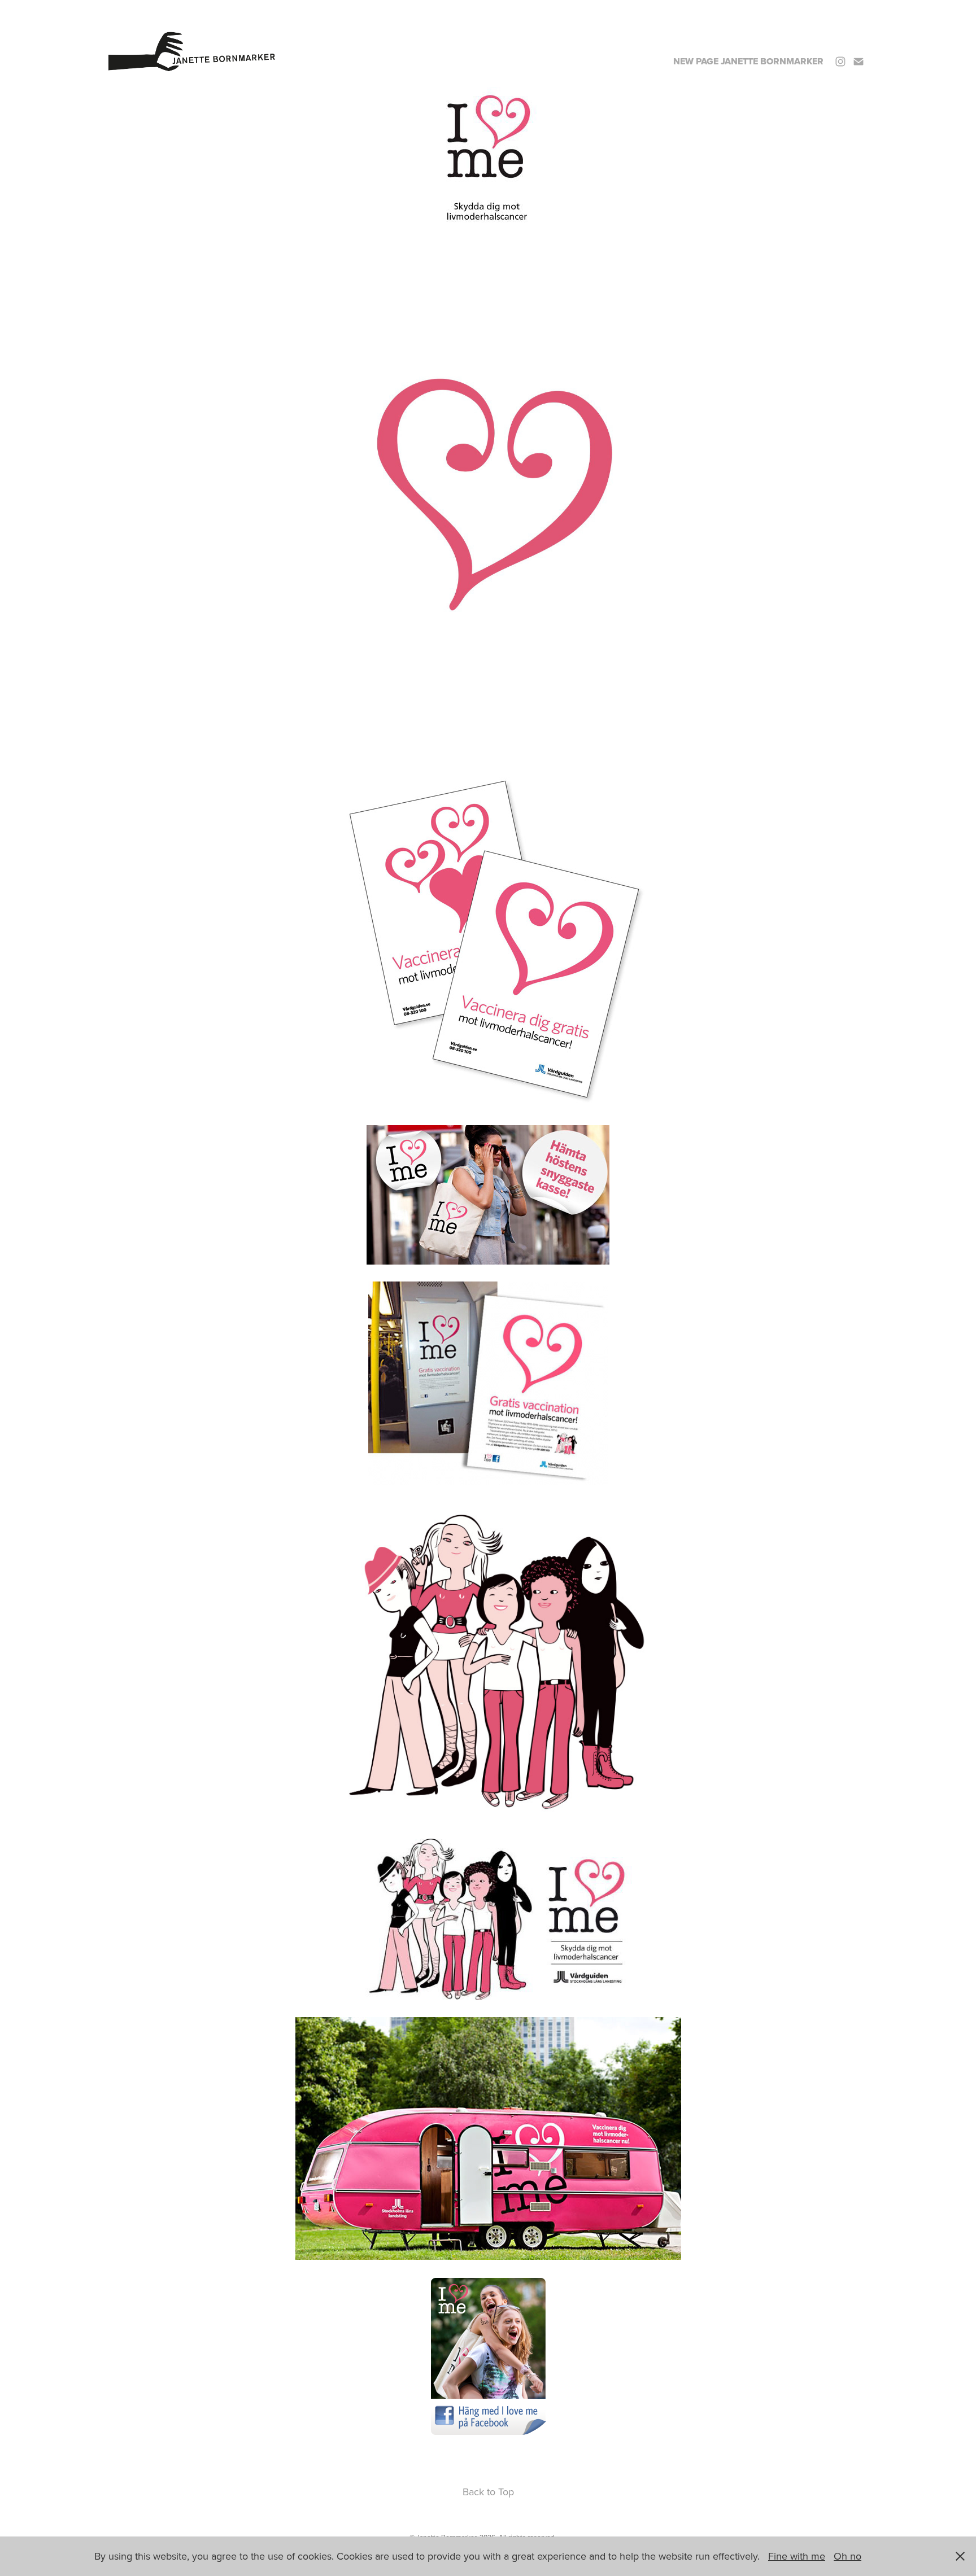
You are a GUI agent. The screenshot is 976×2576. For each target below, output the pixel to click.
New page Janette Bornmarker (748, 61)
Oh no (848, 2556)
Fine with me (797, 2556)
